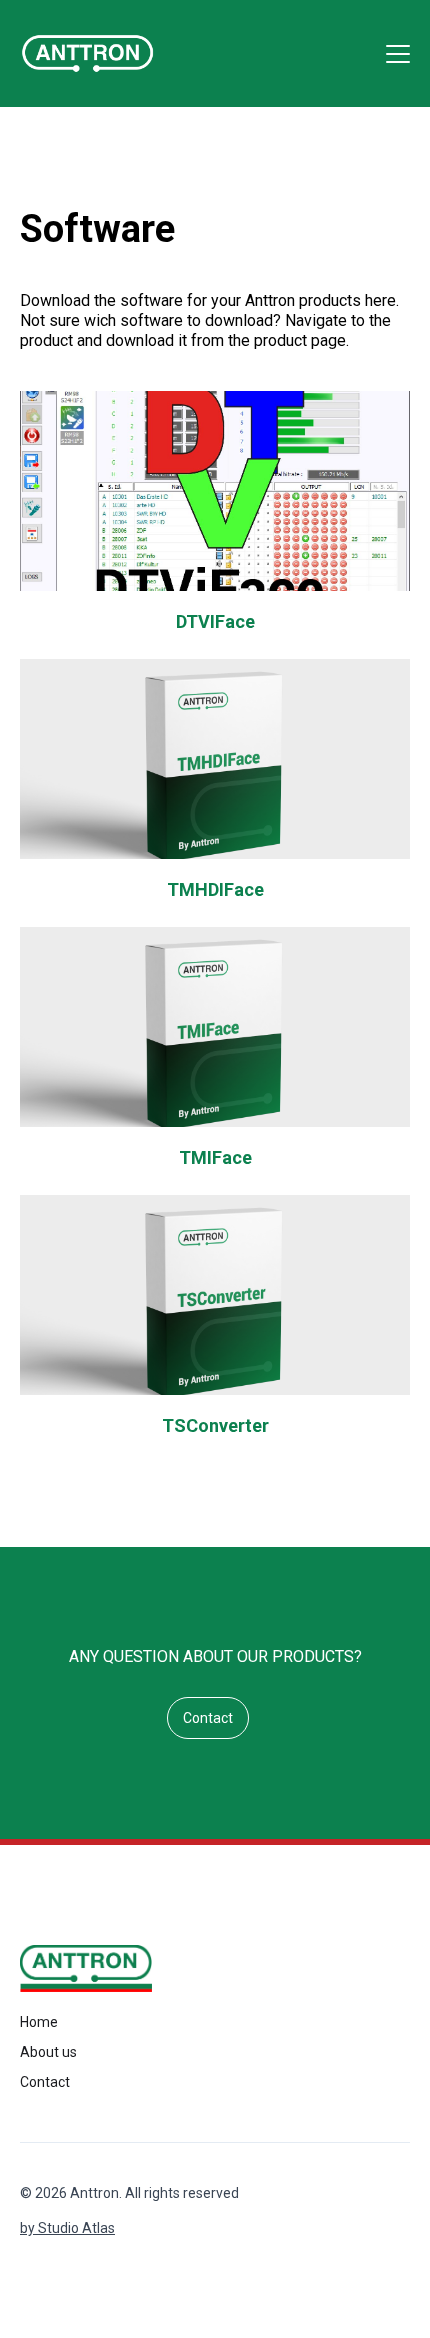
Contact (208, 1718)
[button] (394, 54)
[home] (87, 53)
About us (48, 2052)
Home (39, 2022)
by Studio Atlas (67, 2228)
